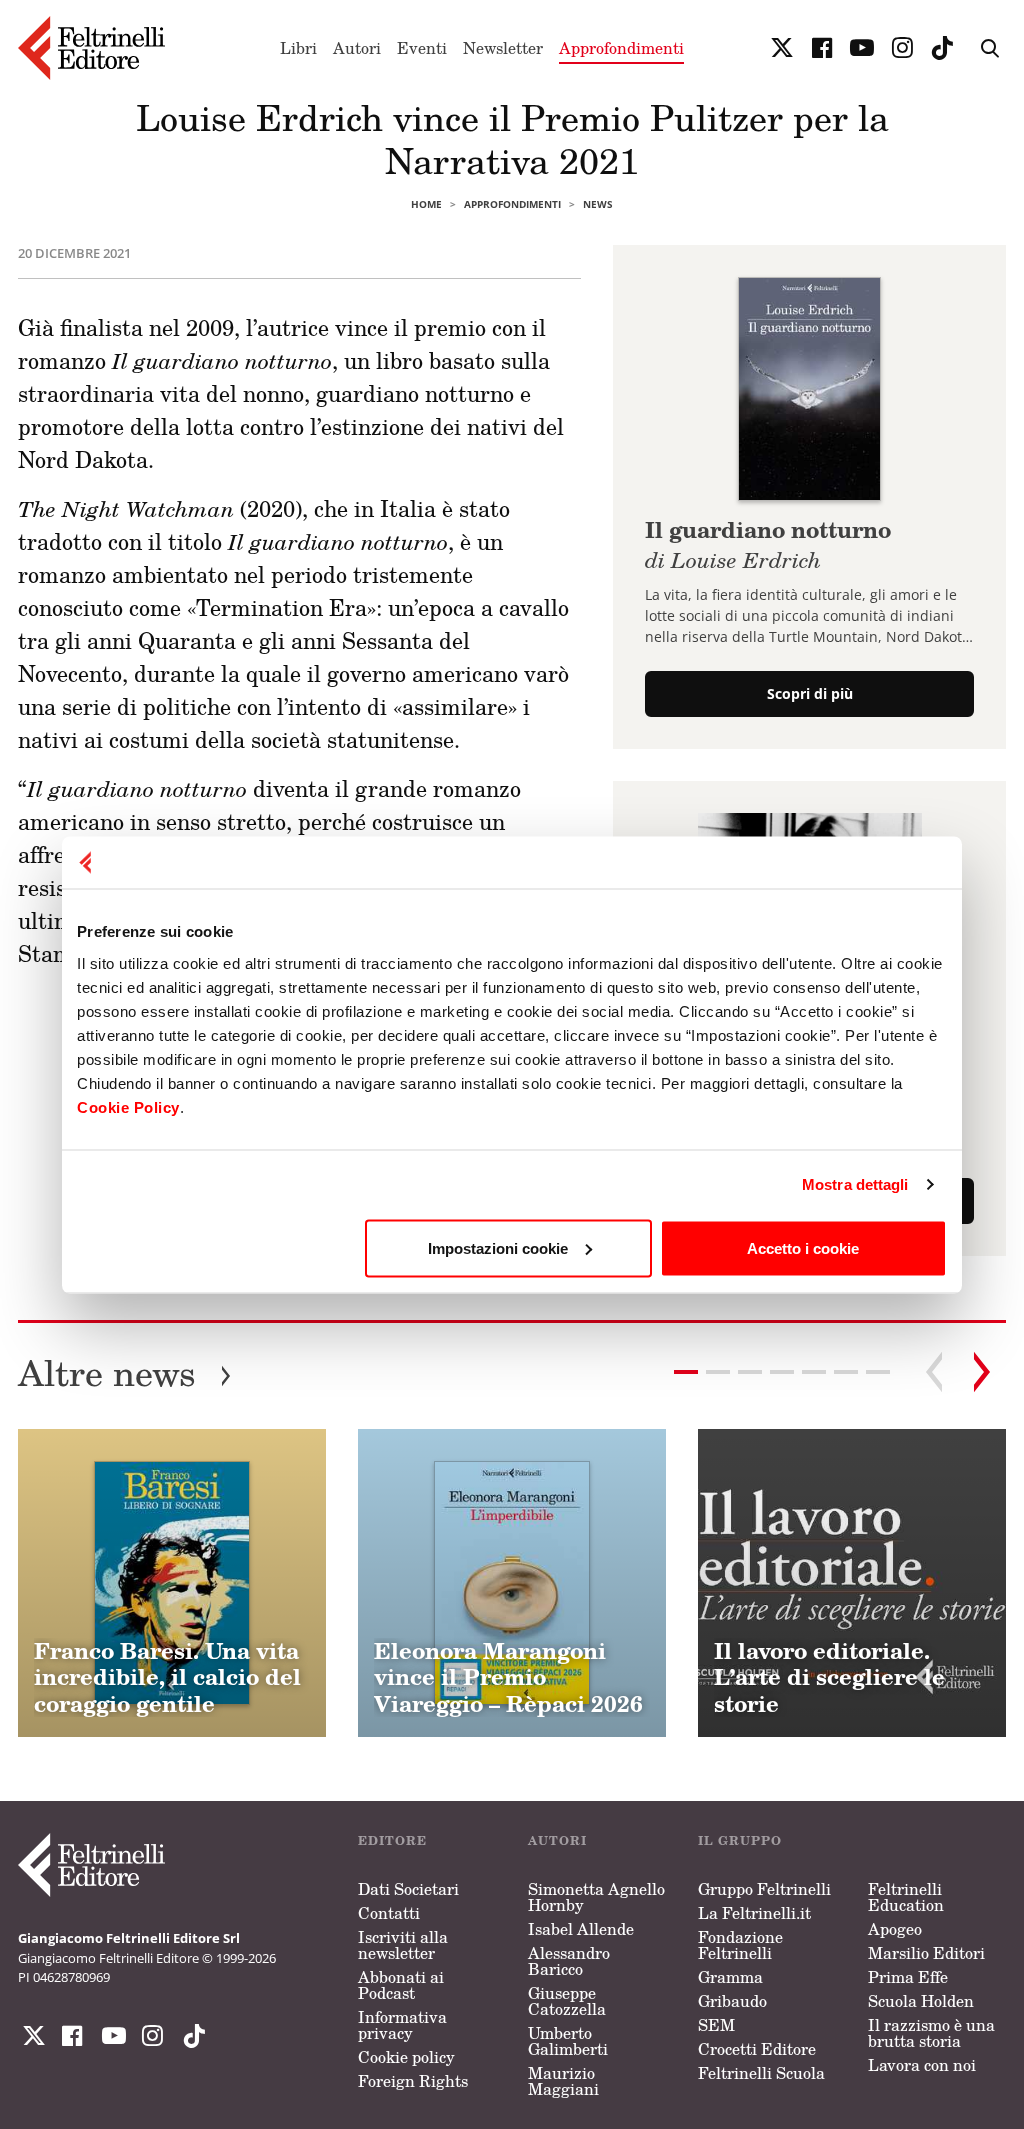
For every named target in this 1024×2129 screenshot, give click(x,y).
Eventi (422, 48)
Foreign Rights (413, 2081)
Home (426, 204)
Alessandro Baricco (569, 1961)
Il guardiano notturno (768, 542)
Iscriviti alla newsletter (403, 1945)
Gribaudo (732, 2001)
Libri (298, 48)
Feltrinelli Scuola (761, 2073)
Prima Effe (908, 1977)
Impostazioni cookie (498, 1247)
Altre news (125, 1372)
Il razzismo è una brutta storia (931, 2033)
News (598, 204)
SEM (716, 2025)
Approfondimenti (621, 48)
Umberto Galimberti (568, 2041)
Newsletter (503, 48)
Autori (357, 48)
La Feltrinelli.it (754, 1913)
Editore (392, 1840)
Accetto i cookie (803, 1247)
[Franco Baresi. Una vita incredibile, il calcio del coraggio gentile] (172, 1583)
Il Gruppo (740, 1840)
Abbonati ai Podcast (401, 1985)
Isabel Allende (581, 1929)
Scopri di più (810, 693)
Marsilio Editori (926, 1953)
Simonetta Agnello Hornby (596, 1897)
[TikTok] (942, 48)
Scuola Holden (921, 2001)
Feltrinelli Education (906, 1897)
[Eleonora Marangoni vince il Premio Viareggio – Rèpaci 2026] (512, 1583)
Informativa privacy (402, 2025)
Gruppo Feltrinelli (764, 1889)
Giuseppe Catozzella (567, 2001)
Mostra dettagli (855, 1184)
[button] (718, 1372)
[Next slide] (982, 1372)
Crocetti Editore (757, 2049)
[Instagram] (190, 2036)
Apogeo (895, 1929)
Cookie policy (406, 2057)
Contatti (389, 1913)
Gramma (730, 1977)
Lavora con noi (922, 2065)
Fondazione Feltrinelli (740, 1945)
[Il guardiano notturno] (809, 387)
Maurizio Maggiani (563, 2081)
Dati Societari (408, 1889)
